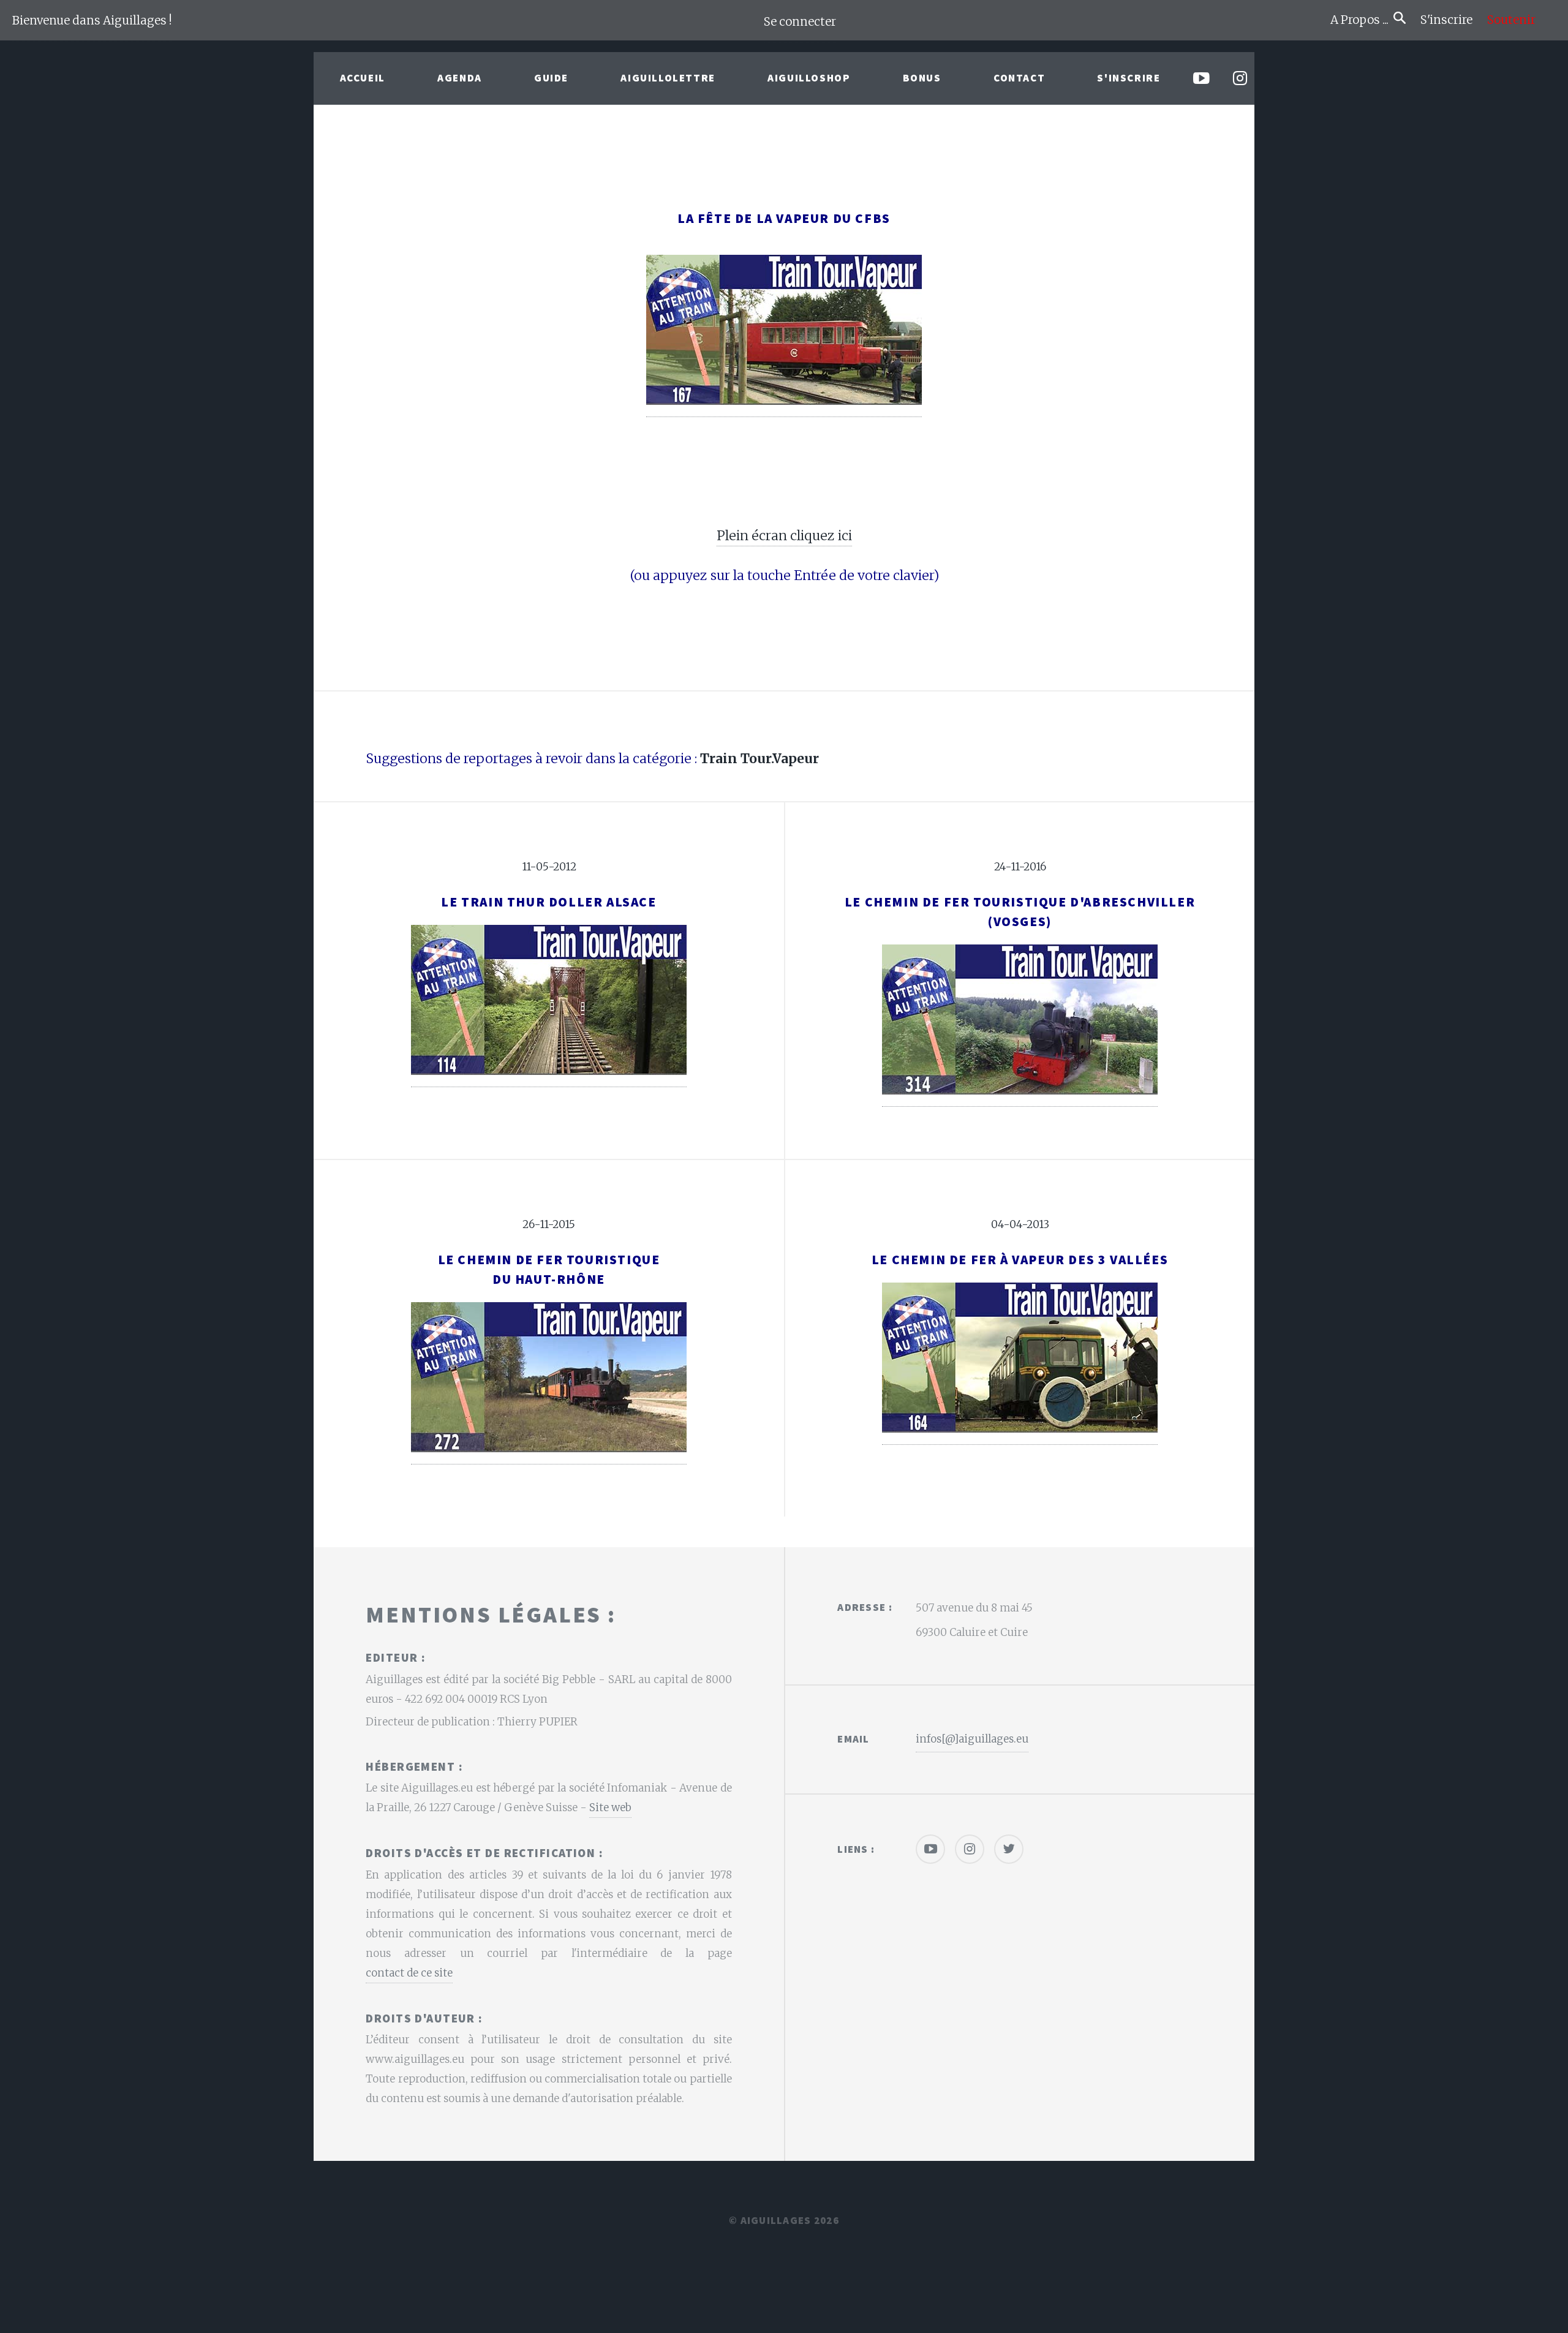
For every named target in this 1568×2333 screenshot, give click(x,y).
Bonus (922, 78)
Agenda (460, 78)
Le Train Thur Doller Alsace (548, 902)
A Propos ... (1362, 20)
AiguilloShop (809, 78)
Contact (1019, 78)
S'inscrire (1451, 20)
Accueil (363, 78)
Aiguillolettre (668, 78)
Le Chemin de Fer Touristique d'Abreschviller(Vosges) (1020, 912)
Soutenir (1511, 20)
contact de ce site (409, 1973)
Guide (551, 78)
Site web (610, 1807)
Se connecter (800, 22)
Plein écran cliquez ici (784, 536)
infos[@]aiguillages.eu (972, 1739)
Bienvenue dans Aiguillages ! (92, 21)
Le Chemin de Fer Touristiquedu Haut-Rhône (549, 1269)
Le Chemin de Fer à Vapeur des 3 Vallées (1020, 1260)
